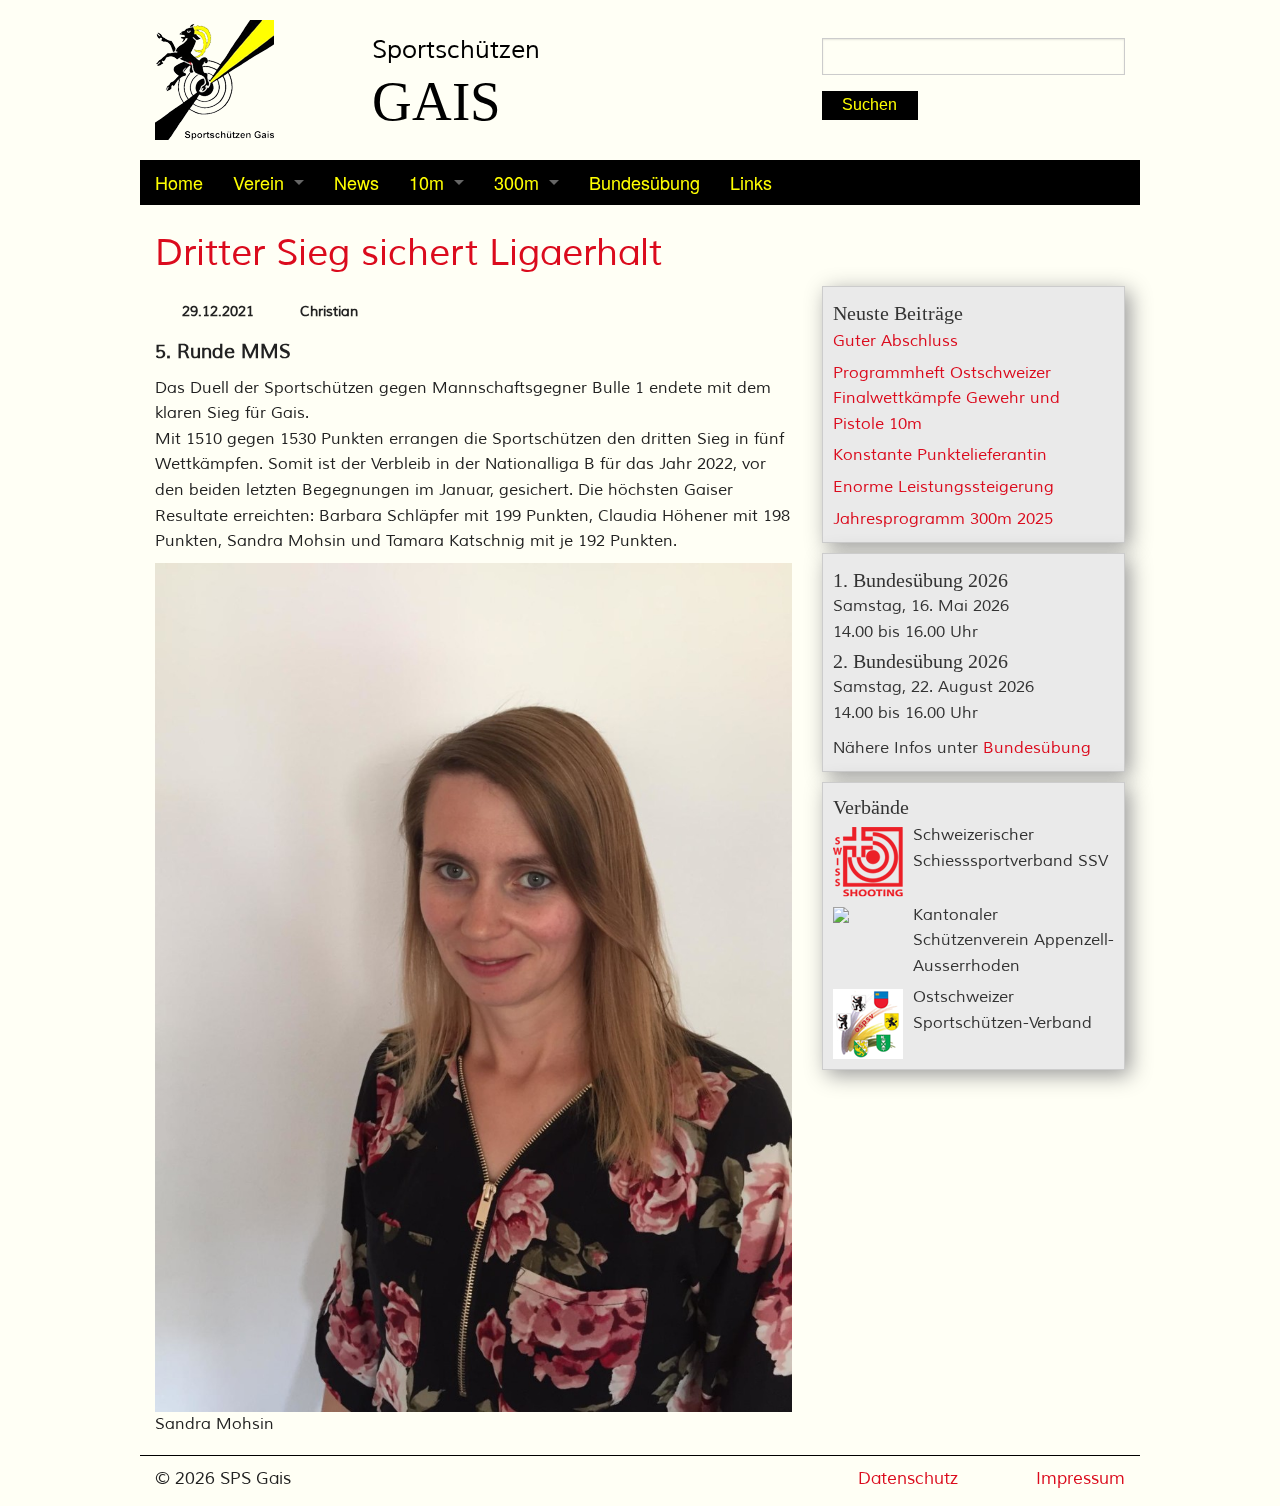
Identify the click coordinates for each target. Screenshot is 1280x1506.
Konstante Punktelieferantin (940, 455)
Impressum (1080, 1478)
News (356, 182)
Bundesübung (644, 182)
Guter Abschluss (895, 341)
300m (516, 182)
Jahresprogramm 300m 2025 (943, 519)
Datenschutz (908, 1478)
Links (751, 182)
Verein (258, 182)
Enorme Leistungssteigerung (943, 487)
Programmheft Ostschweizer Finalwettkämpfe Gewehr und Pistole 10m (946, 398)
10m (426, 182)
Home (179, 182)
